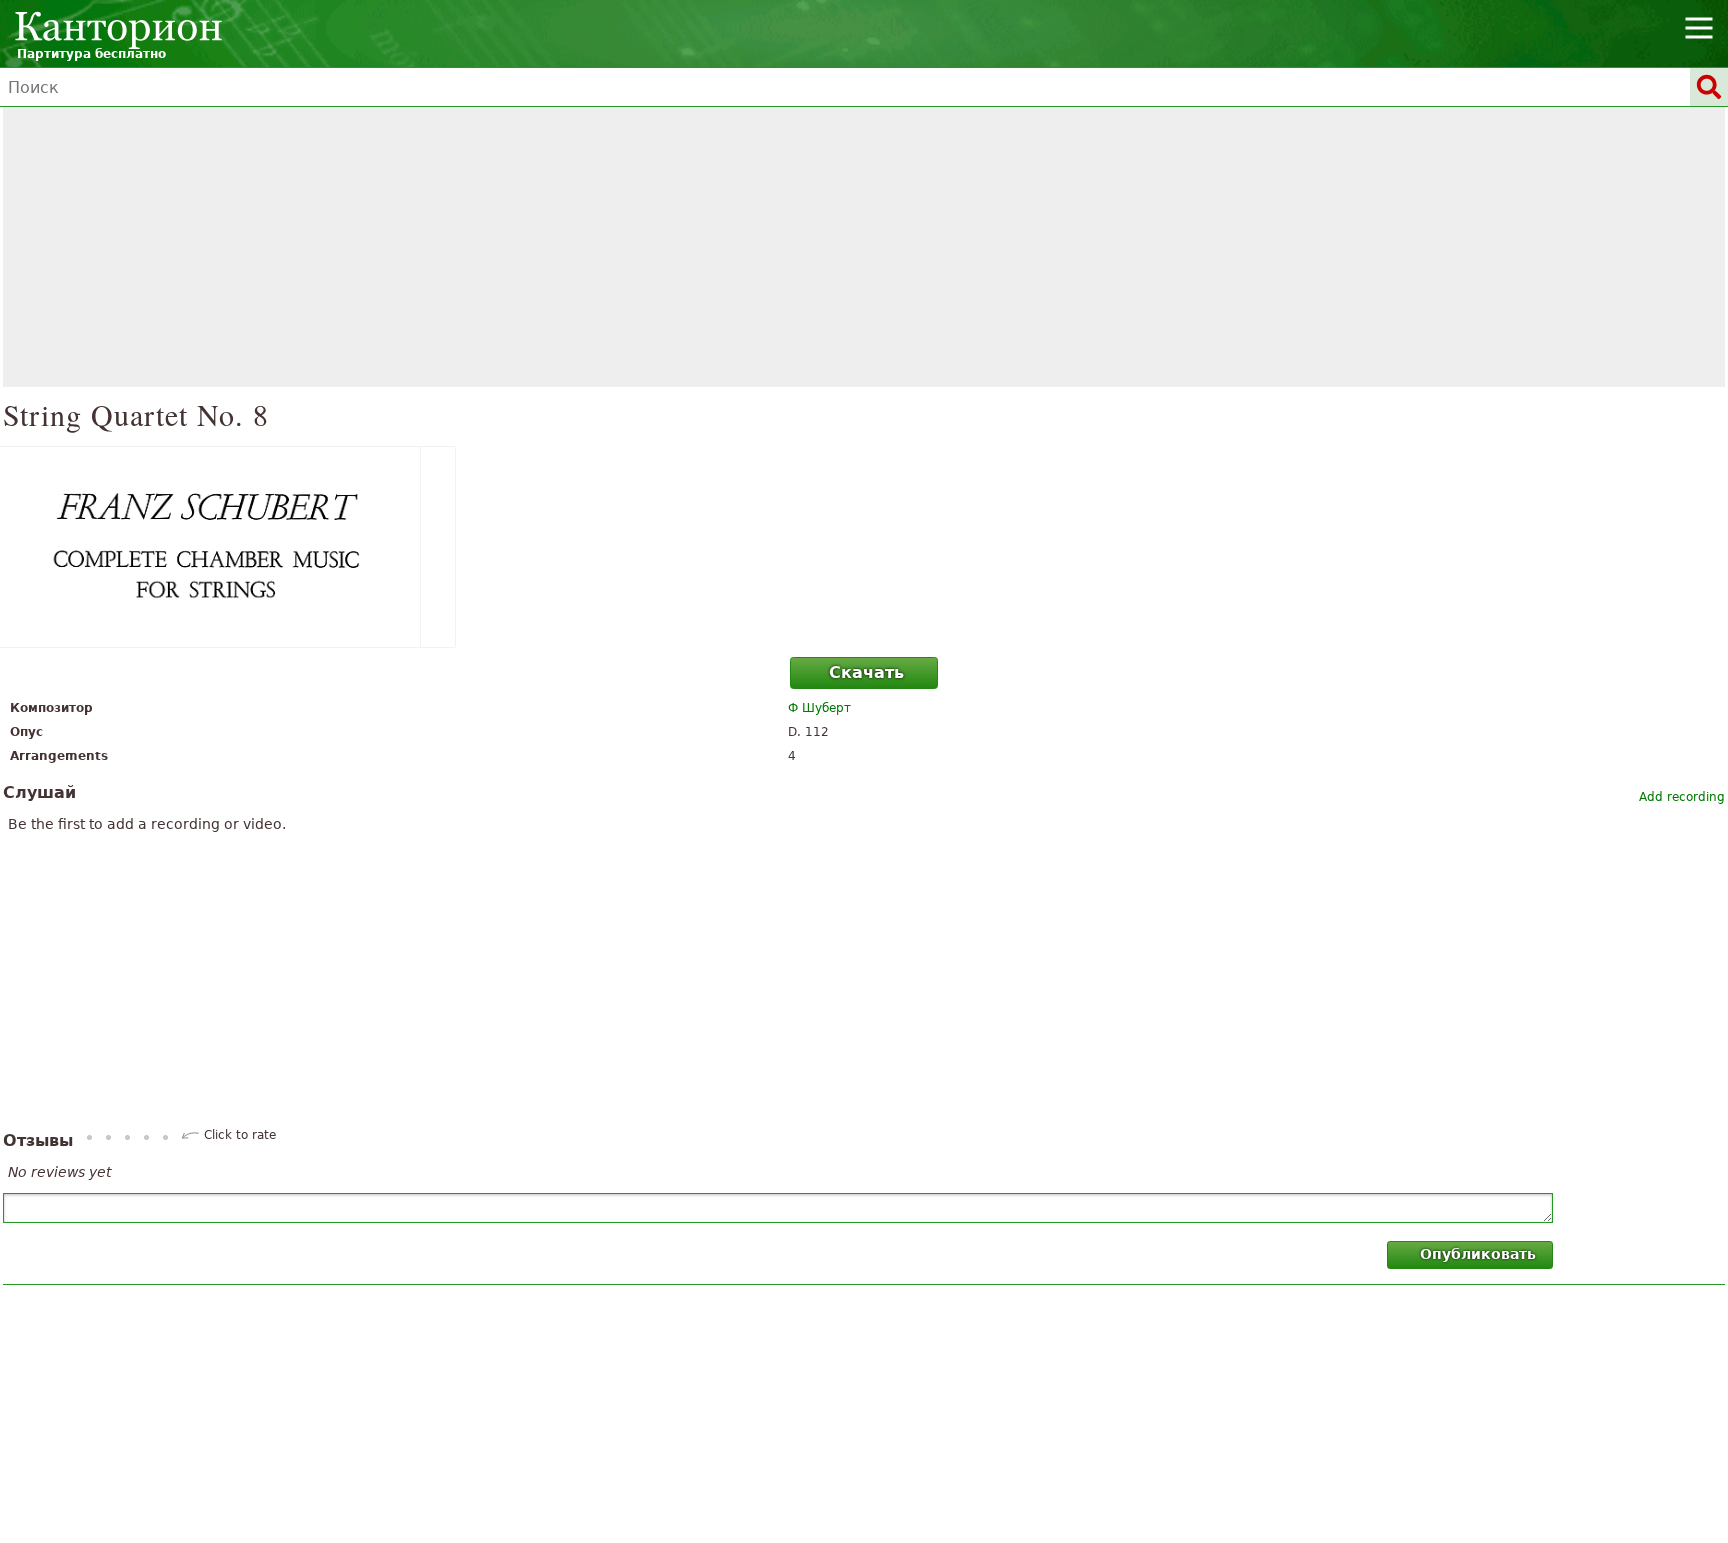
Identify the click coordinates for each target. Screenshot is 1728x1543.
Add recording (1682, 797)
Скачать (866, 672)
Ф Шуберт (819, 708)
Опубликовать (1478, 1254)
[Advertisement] (864, 247)
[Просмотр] (864, 547)
